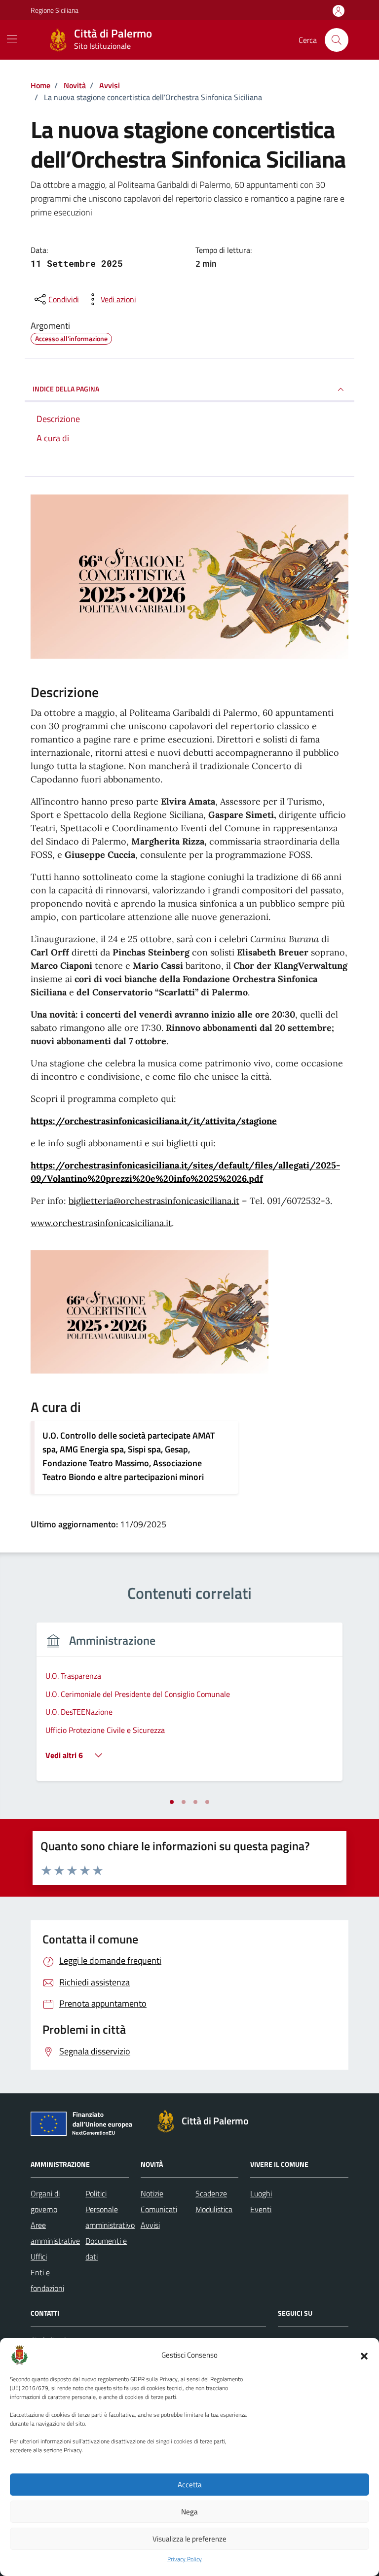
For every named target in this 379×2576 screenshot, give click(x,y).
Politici (96, 2193)
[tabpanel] (189, 1708)
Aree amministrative (55, 2233)
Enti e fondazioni (47, 2280)
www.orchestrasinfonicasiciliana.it (101, 1223)
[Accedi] (339, 11)
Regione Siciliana (55, 10)
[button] (364, 2355)
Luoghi (261, 2193)
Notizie (152, 2193)
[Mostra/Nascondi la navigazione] (12, 39)
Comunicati (159, 2209)
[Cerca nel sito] (337, 40)
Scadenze (211, 2193)
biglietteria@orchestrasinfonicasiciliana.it (154, 1201)
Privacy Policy (185, 2559)
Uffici (39, 2257)
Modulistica (214, 2209)
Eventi (261, 2209)
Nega (189, 2512)
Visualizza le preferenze (189, 2539)
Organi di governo (45, 2201)
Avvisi (150, 2225)
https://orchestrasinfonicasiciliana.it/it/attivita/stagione (154, 1121)
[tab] (172, 1802)
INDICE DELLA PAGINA (66, 389)
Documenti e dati (106, 2249)
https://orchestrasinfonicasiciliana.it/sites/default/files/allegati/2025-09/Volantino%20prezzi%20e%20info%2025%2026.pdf (185, 1172)
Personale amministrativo (110, 2217)
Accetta (190, 2485)
